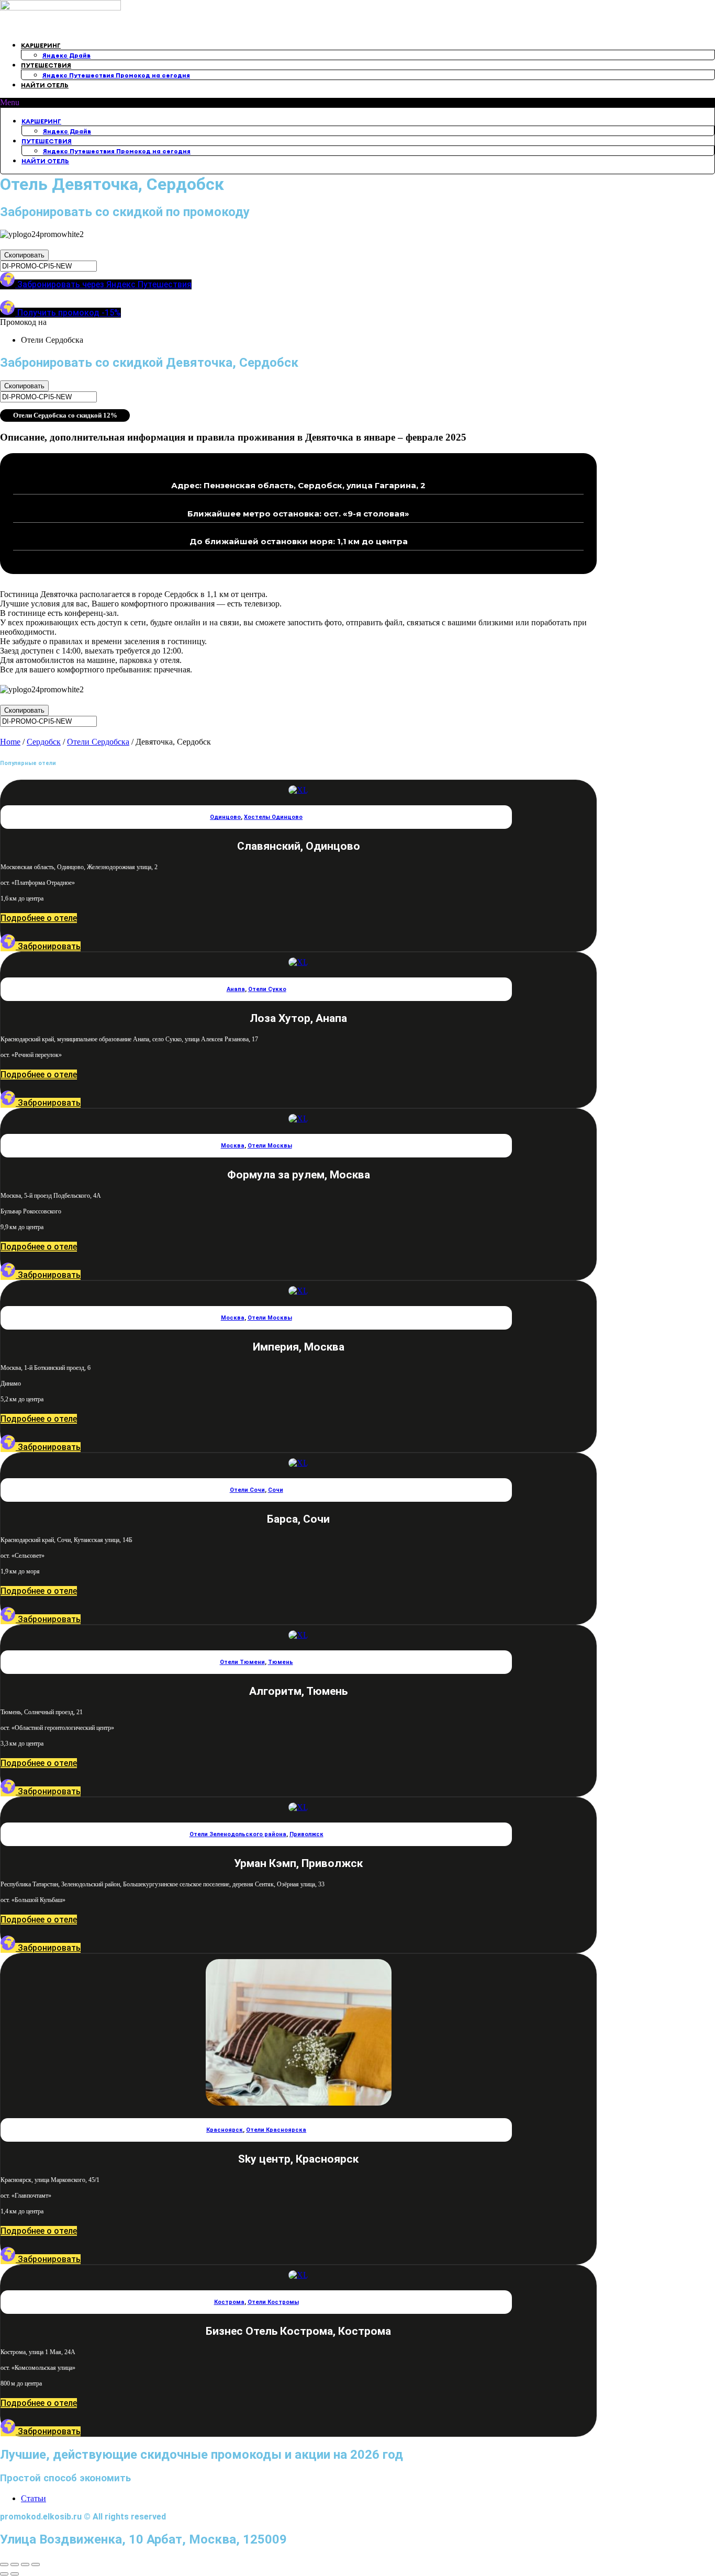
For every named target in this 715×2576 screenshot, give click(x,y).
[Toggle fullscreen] (25, 2564)
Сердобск (44, 742)
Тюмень (281, 1662)
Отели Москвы (270, 1146)
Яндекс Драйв (66, 55)
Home (10, 742)
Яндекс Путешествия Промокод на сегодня (116, 75)
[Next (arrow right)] (15, 2574)
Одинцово (225, 817)
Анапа (236, 989)
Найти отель (45, 85)
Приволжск (306, 1834)
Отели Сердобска (98, 742)
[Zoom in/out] (36, 2564)
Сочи (276, 1490)
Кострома (229, 2302)
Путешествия (46, 65)
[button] (357, 103)
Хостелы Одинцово (273, 817)
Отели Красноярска (276, 2130)
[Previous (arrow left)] (4, 2574)
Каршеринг (41, 45)
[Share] (15, 2564)
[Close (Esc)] (4, 2564)
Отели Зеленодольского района (238, 1834)
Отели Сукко (267, 989)
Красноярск (225, 2130)
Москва (233, 1146)
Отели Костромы (273, 2302)
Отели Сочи (247, 1490)
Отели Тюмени (242, 1662)
